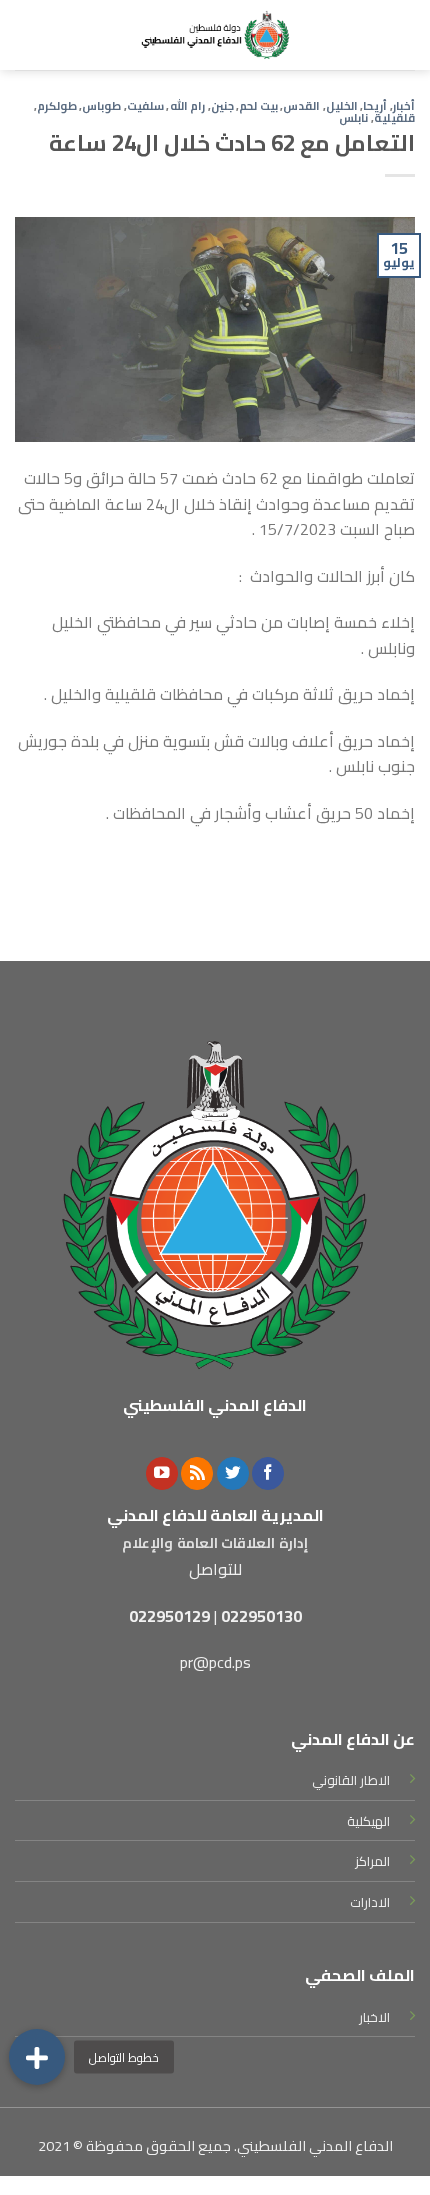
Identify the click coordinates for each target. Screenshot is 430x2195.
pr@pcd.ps (215, 1662)
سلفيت (145, 105)
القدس (301, 105)
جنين (222, 105)
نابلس (353, 117)
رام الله (188, 105)
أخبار (404, 105)
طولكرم (57, 105)
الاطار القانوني (351, 1780)
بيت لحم (258, 105)
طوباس (101, 105)
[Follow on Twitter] (233, 1473)
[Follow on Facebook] (268, 1473)
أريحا (375, 105)
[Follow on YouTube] (162, 1473)
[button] (37, 2057)
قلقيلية (394, 117)
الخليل (342, 105)
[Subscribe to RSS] (197, 1473)
